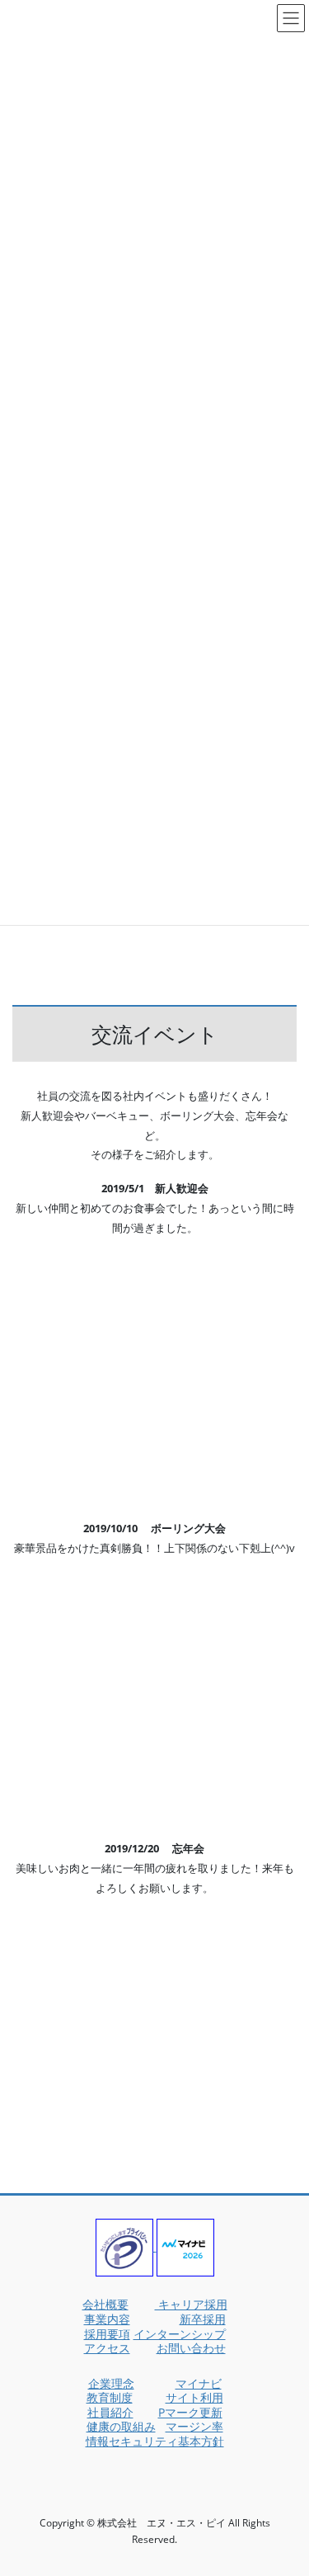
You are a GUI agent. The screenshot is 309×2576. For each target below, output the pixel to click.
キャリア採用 (191, 2304)
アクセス (107, 2348)
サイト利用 (194, 2397)
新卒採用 (203, 2319)
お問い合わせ (191, 2348)
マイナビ (199, 2383)
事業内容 (107, 2319)
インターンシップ (180, 2334)
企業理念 (111, 2383)
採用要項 (107, 2334)
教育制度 (110, 2397)
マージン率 (194, 2426)
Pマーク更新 (190, 2412)
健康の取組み (121, 2426)
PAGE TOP (285, 2482)
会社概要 (105, 2304)
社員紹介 (110, 2412)
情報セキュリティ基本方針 (155, 2441)
